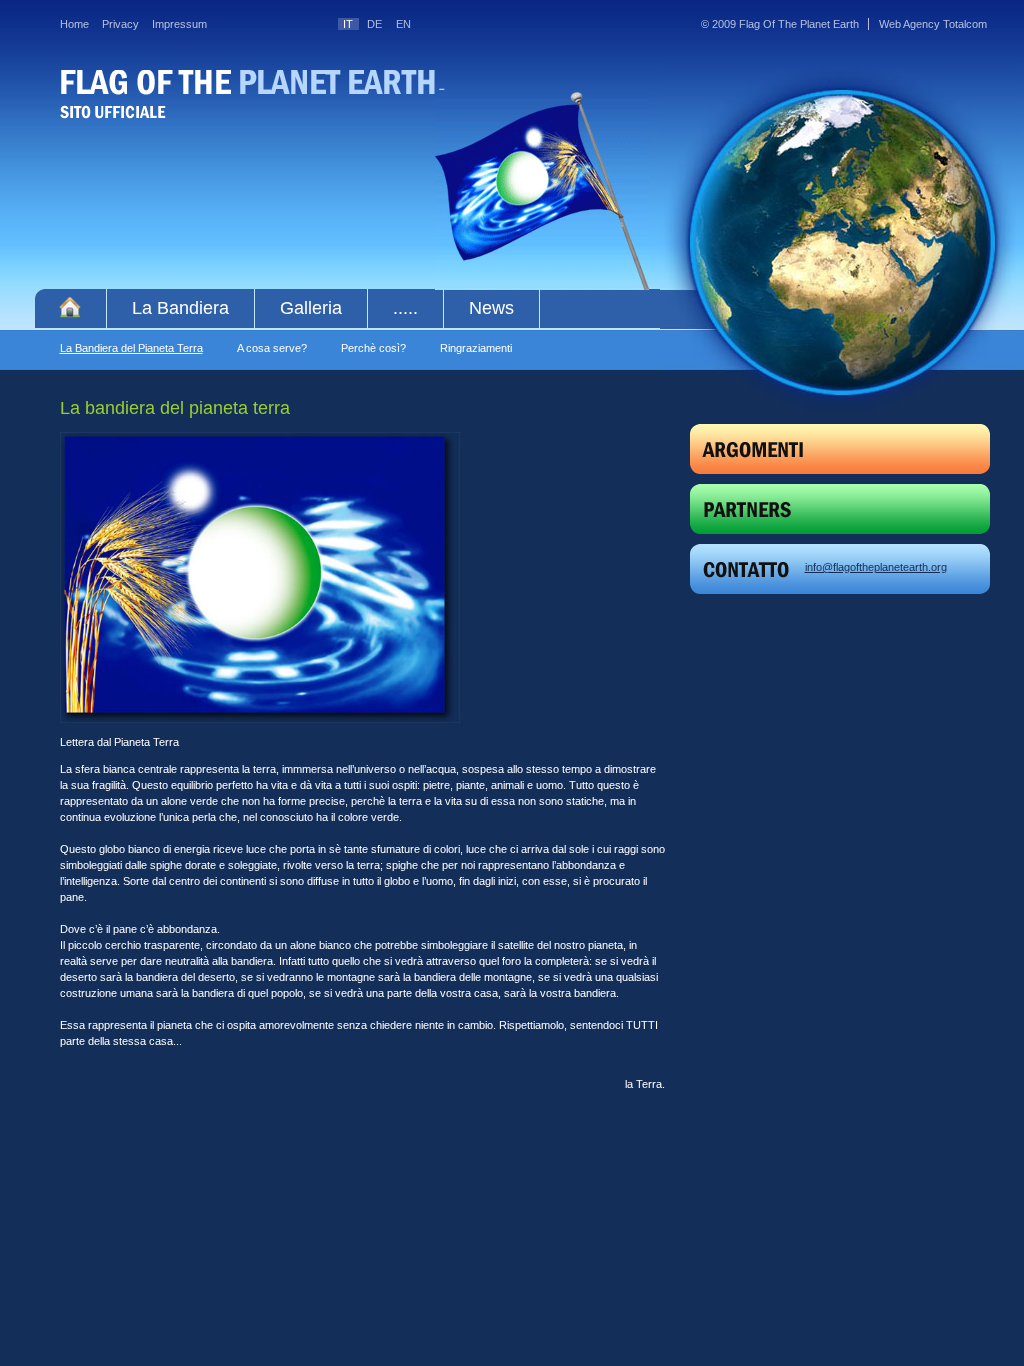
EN (403, 24)
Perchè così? (373, 348)
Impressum (179, 24)
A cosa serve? (272, 348)
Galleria (311, 308)
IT (348, 24)
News (491, 308)
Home (74, 24)
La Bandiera (180, 308)
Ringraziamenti (476, 348)
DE (374, 24)
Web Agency (909, 24)
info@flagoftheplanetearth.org (876, 567)
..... (405, 308)
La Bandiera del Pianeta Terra (131, 348)
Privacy (120, 24)
